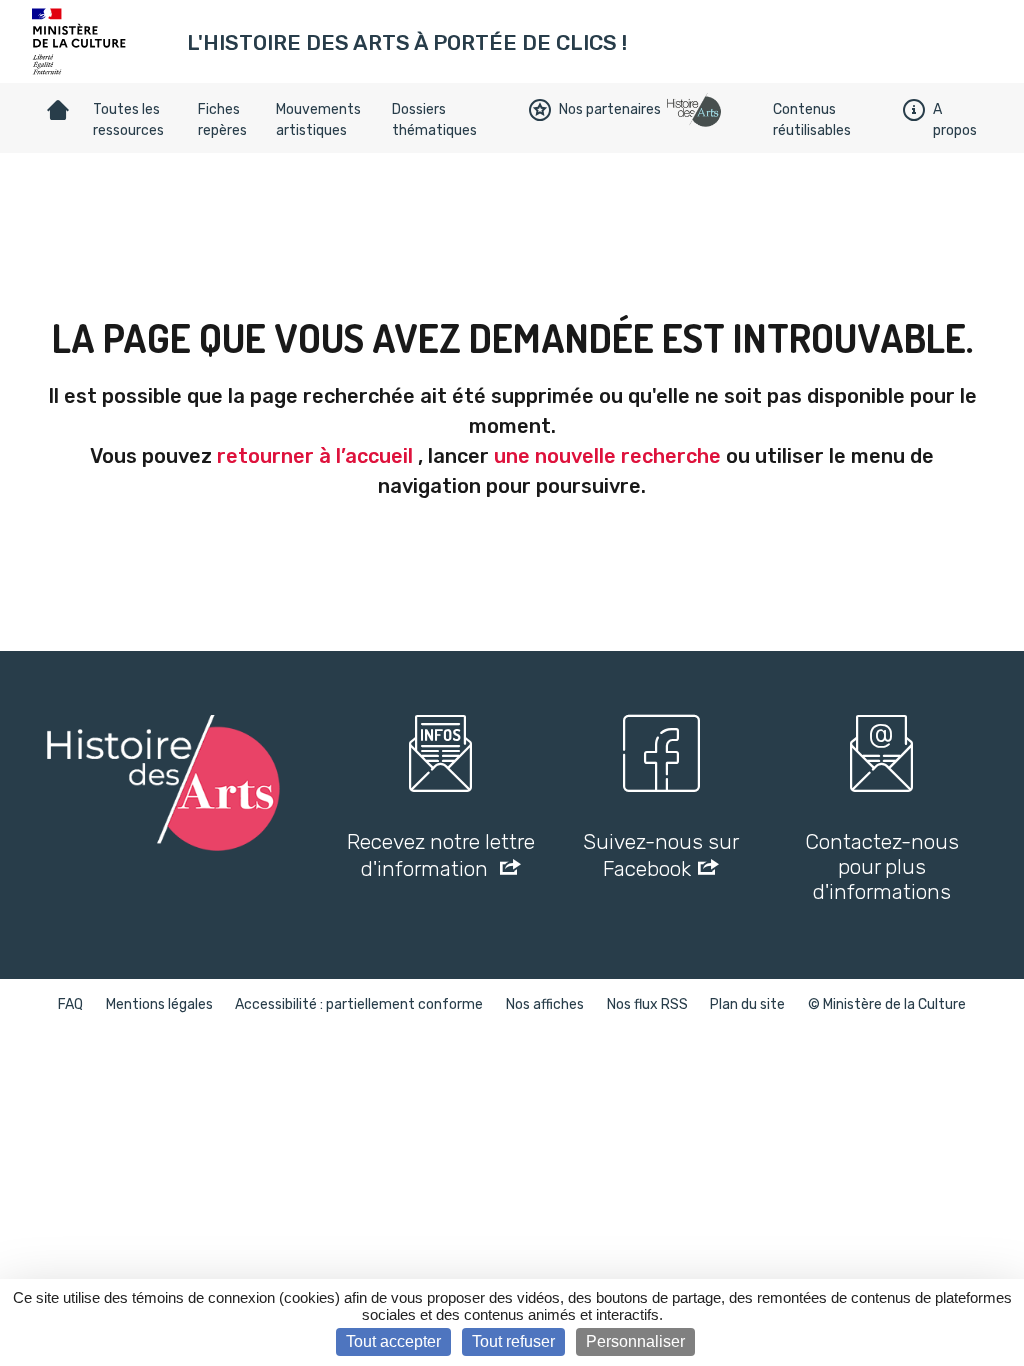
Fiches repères (222, 120)
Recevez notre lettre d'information (441, 855)
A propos (955, 120)
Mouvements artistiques (318, 120)
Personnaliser (635, 1341)
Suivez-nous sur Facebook (661, 855)
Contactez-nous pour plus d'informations (882, 866)
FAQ (70, 1004)
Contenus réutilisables (812, 120)
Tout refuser (513, 1341)
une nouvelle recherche (607, 456)
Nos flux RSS (647, 1004)
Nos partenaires (610, 109)
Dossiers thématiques (434, 120)
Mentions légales (159, 1004)
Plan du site (747, 1004)
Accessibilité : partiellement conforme (359, 1004)
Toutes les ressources (128, 120)
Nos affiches (545, 1004)
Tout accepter (393, 1341)
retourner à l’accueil (315, 456)
